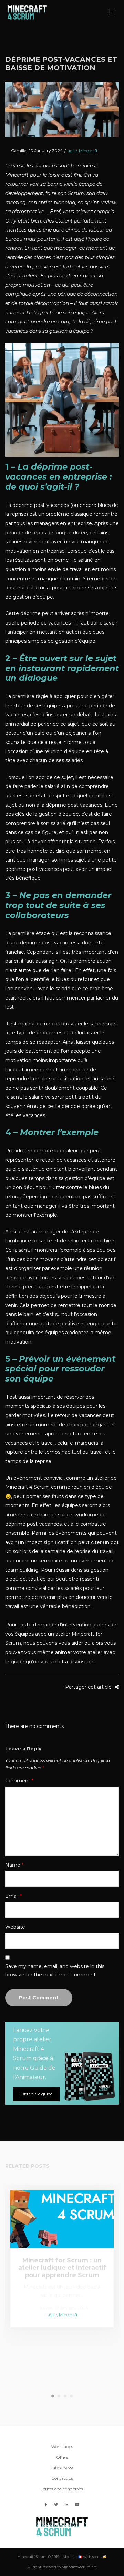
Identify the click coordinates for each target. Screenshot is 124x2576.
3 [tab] (65, 2396)
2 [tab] (59, 2396)
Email (13, 1896)
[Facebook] (46, 2504)
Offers (62, 2457)
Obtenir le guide (36, 2094)
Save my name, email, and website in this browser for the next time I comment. (55, 1970)
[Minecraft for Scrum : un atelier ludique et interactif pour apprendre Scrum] (62, 2219)
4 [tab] (71, 2396)
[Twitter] (56, 2504)
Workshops (62, 2446)
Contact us (62, 2478)
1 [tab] (53, 2396)
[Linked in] (66, 2504)
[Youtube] (77, 2504)
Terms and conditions (62, 2489)
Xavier (43, 2307)
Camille (16, 151)
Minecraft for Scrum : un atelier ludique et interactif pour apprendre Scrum (62, 2268)
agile (72, 151)
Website (15, 1927)
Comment (19, 1781)
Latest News (62, 2467)
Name (14, 1865)
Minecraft (88, 151)
